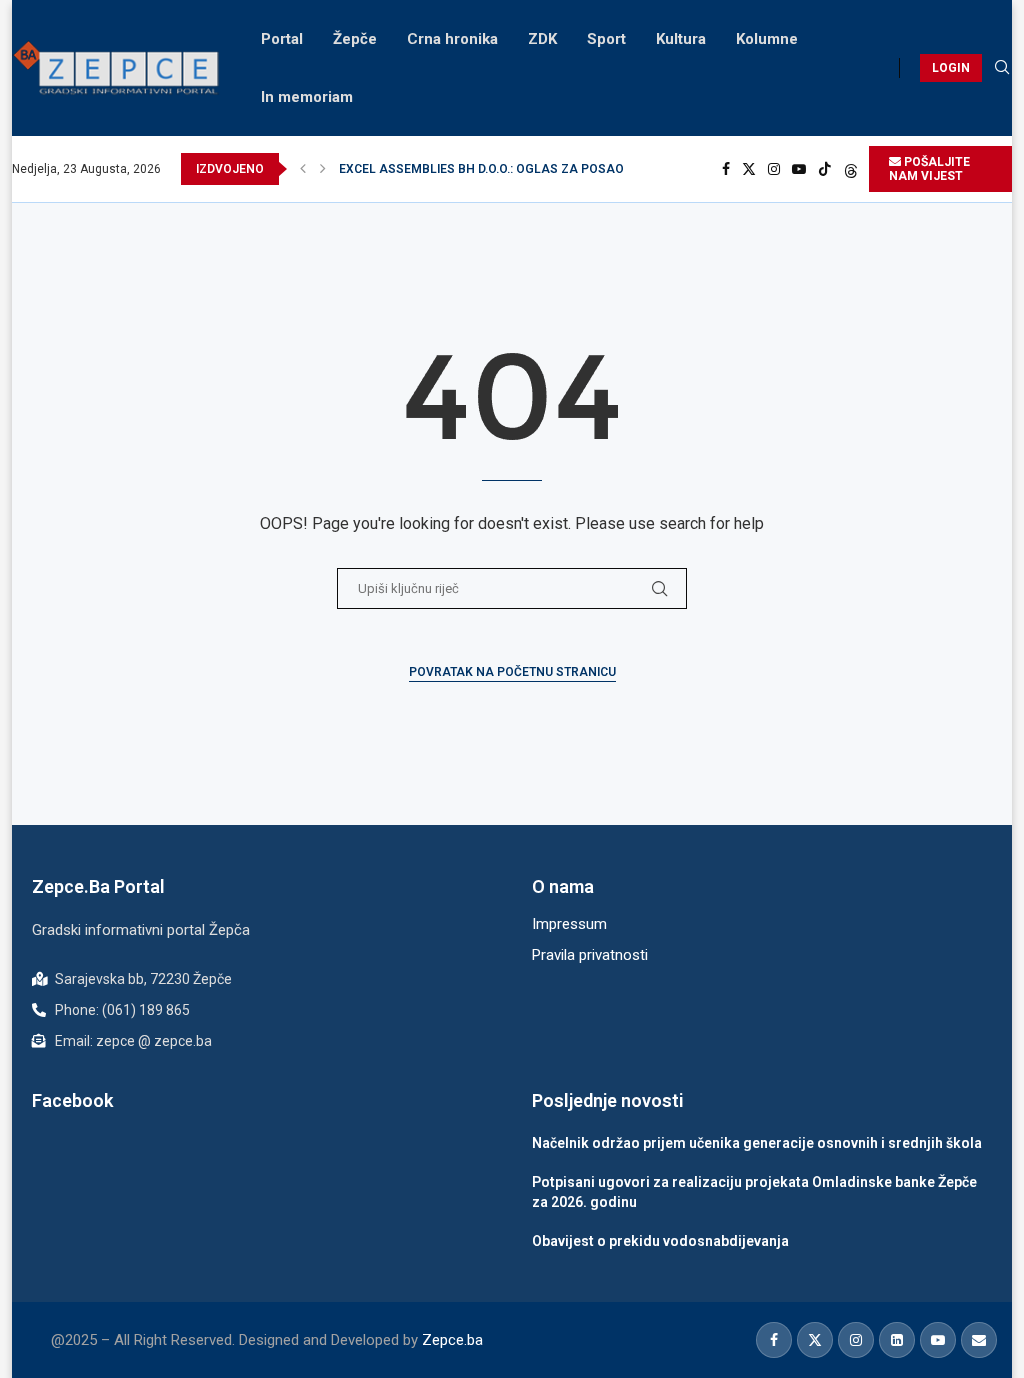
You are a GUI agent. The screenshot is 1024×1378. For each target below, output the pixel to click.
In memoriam (307, 97)
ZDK (542, 39)
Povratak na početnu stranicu (512, 672)
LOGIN (951, 68)
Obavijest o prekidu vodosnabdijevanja (660, 1241)
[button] (303, 169)
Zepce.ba (452, 1340)
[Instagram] (774, 169)
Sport (606, 39)
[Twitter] (749, 169)
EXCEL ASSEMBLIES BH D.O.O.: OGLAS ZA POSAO (481, 169)
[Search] (1002, 68)
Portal (282, 39)
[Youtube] (799, 169)
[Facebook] (726, 169)
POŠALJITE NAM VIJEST (929, 169)
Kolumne (767, 39)
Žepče (355, 39)
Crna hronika (452, 39)
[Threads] (851, 169)
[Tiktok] (825, 169)
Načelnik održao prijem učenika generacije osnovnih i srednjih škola (757, 1143)
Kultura (681, 39)
